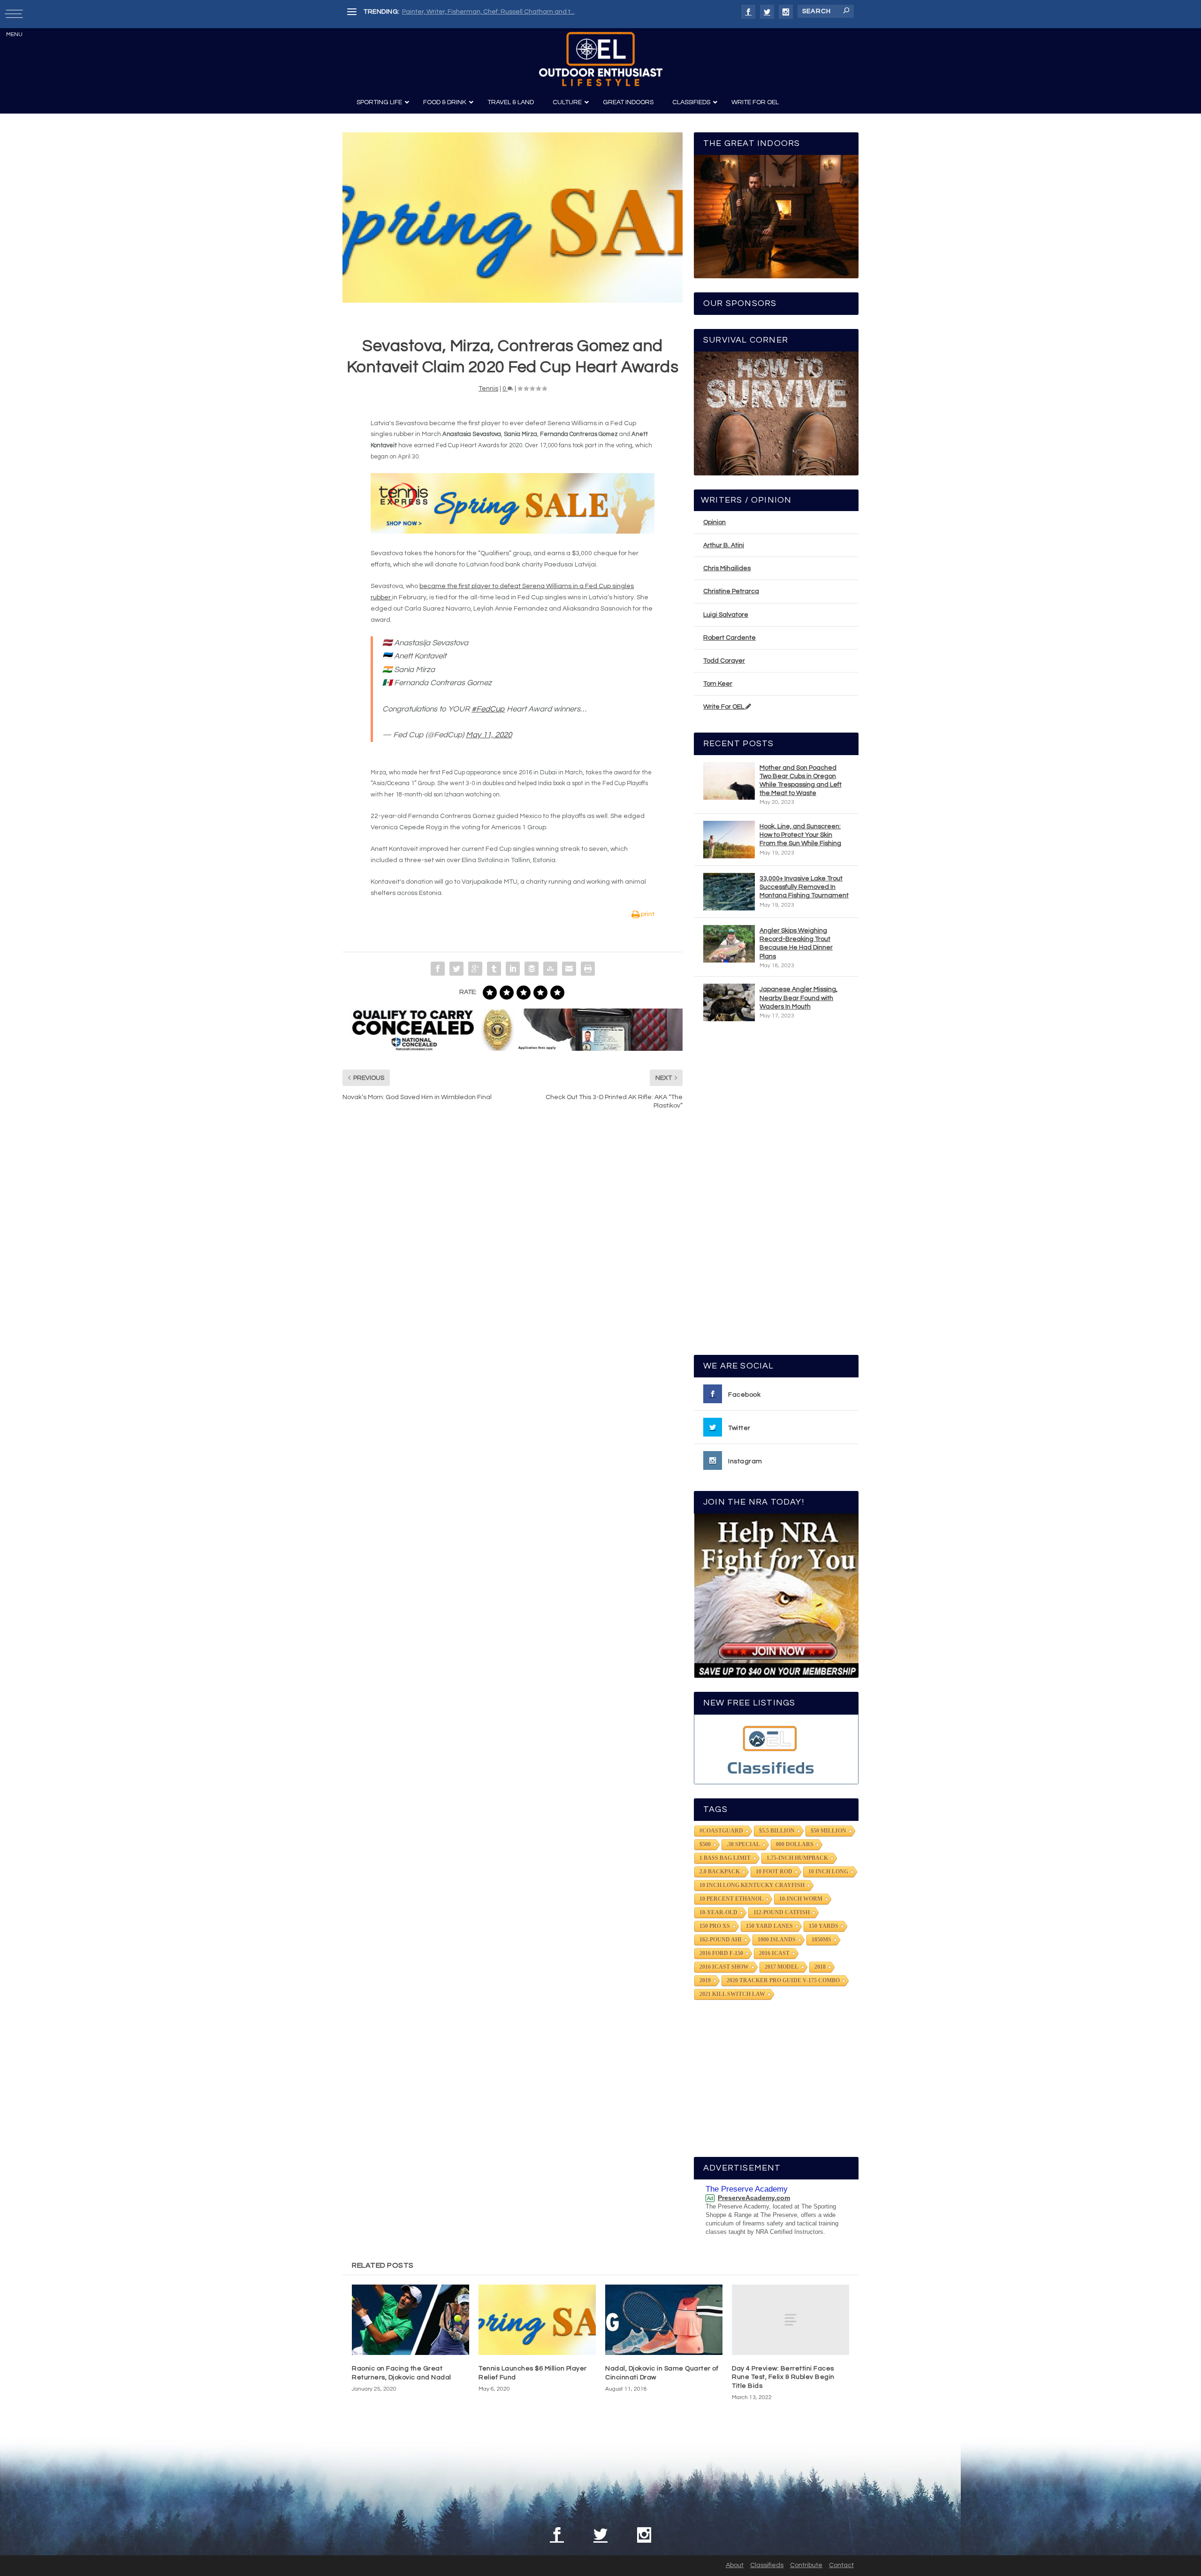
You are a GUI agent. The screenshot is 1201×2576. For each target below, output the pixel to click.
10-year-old (718, 1912)
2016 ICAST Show (724, 1967)
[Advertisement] (776, 1192)
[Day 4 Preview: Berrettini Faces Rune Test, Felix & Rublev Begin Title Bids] (791, 2320)
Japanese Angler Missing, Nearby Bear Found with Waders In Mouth (798, 998)
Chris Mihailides (727, 568)
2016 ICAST (774, 1953)
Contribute (806, 2565)
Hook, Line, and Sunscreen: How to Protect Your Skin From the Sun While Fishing (800, 835)
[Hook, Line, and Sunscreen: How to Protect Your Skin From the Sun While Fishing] (729, 840)
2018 (820, 1967)
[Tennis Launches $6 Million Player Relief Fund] (537, 2320)
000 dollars (795, 1844)
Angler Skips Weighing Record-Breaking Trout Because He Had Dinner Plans (796, 944)
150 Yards (824, 1926)
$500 (705, 1844)
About (735, 2565)
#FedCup (488, 709)
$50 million (829, 1831)
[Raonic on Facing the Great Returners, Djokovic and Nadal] (410, 2320)
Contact (841, 2565)
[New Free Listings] (776, 1749)
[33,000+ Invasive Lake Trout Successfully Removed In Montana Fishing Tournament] (729, 892)
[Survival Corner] (776, 413)
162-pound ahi (721, 1940)
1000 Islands (777, 1940)
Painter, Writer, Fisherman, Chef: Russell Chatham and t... (488, 12)
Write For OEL (724, 707)
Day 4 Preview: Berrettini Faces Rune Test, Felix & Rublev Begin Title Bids (783, 2377)
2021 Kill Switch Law (732, 1994)
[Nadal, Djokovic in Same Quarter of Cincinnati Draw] (664, 2320)
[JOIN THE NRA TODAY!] (776, 1596)
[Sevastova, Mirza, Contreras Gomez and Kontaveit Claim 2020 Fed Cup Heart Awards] (513, 218)
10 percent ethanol (731, 1899)
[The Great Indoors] (776, 217)
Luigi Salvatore (726, 615)
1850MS (821, 1940)
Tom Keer (718, 684)
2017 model (782, 1967)
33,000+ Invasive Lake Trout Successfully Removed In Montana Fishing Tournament (804, 887)
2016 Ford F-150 (721, 1953)
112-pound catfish (782, 1912)
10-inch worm (801, 1899)
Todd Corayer (724, 661)
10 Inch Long (828, 1872)
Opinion (715, 522)
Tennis (488, 389)
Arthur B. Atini (724, 545)
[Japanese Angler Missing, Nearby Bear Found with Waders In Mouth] (729, 1002)
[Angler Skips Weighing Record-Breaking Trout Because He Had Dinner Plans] (729, 944)
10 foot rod (774, 1872)
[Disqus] (513, 1259)
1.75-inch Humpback (797, 1858)
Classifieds (767, 2565)
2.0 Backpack (720, 1872)
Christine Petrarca (731, 591)
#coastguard (721, 1831)
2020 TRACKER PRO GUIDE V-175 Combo (783, 1980)
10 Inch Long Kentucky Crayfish (752, 1885)
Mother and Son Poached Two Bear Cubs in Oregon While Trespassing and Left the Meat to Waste (801, 781)
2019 (705, 1980)
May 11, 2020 (489, 735)
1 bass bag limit (725, 1858)
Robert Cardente (730, 638)
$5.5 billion (777, 1831)
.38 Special (743, 1844)
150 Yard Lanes (769, 1926)
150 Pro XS (715, 1926)
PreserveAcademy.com (754, 2198)
